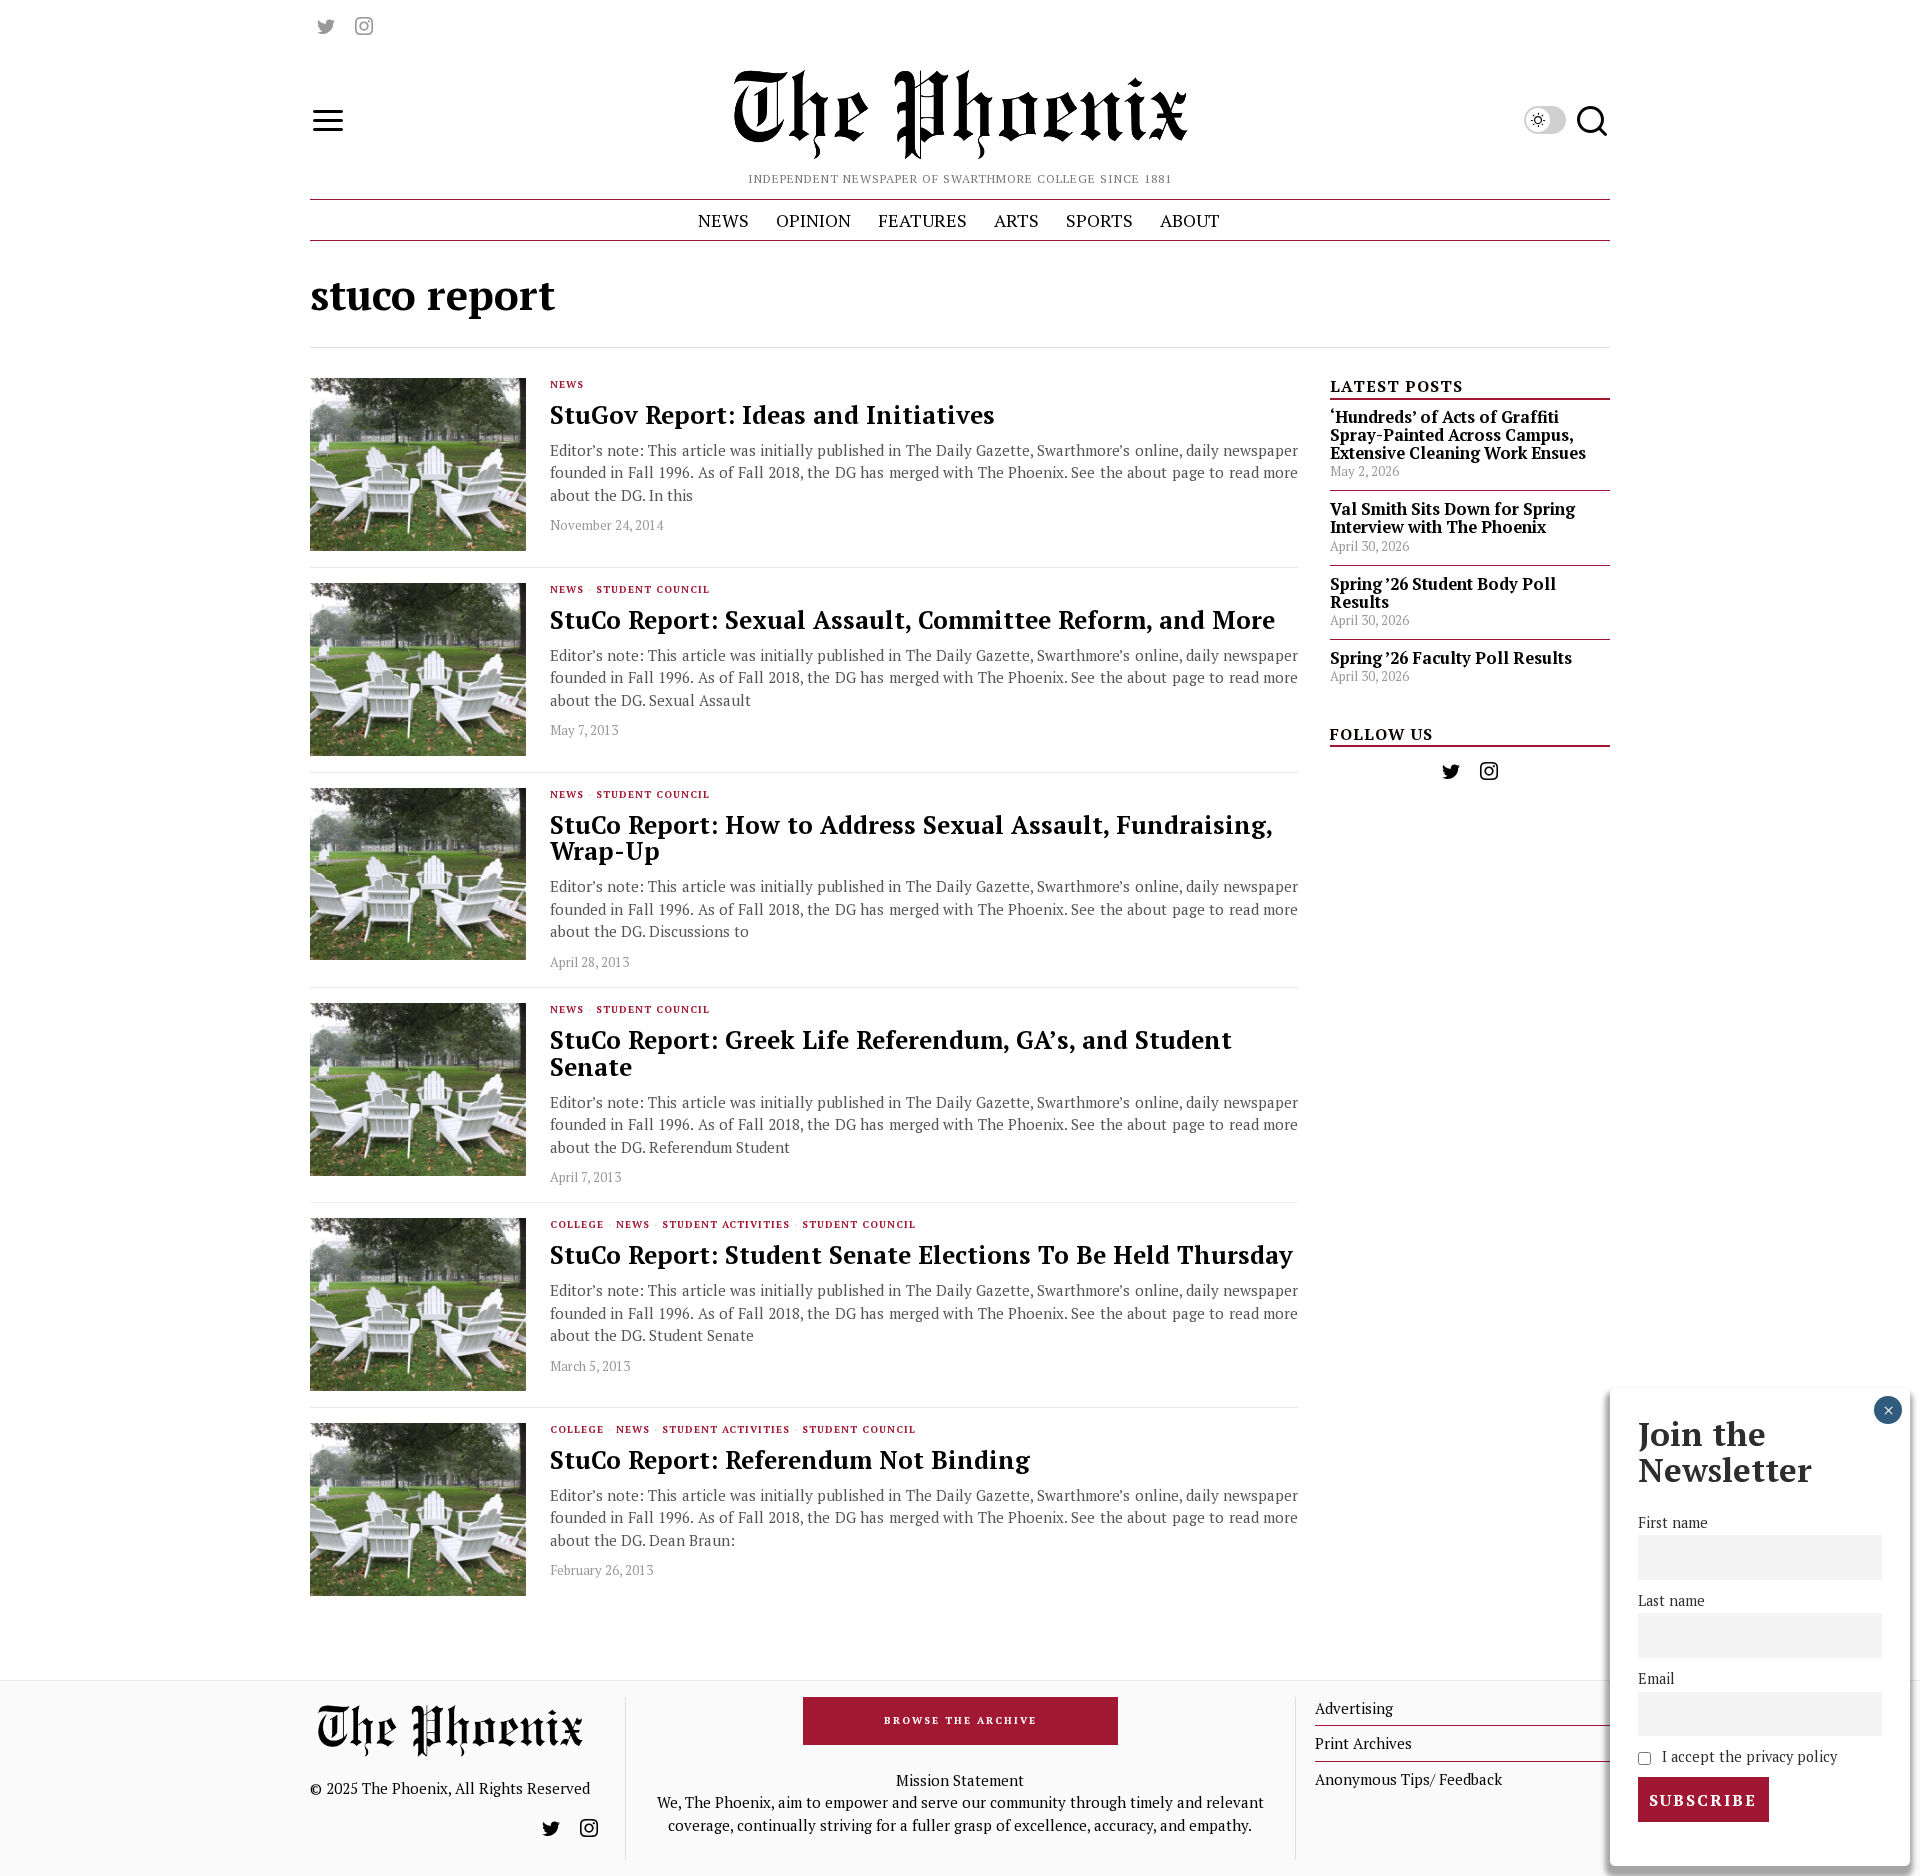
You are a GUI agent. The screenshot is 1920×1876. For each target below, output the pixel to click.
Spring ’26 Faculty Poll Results (1451, 658)
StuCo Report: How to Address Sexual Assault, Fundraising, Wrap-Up (911, 839)
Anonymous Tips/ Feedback (1408, 1779)
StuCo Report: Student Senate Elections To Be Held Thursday (921, 1255)
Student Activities (726, 1224)
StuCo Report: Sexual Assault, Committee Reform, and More (912, 620)
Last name (1671, 1600)
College (577, 1224)
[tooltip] (326, 26)
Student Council (653, 589)
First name (1673, 1522)
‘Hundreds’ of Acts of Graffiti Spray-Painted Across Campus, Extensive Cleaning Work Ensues (1458, 435)
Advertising (1354, 1708)
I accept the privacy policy (1747, 1756)
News (567, 384)
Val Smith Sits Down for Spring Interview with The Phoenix (1452, 518)
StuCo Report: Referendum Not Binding (790, 1460)
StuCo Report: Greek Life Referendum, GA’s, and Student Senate (891, 1054)
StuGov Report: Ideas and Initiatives (772, 415)
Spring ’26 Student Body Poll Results (1443, 593)
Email (1656, 1678)
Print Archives (1363, 1743)
